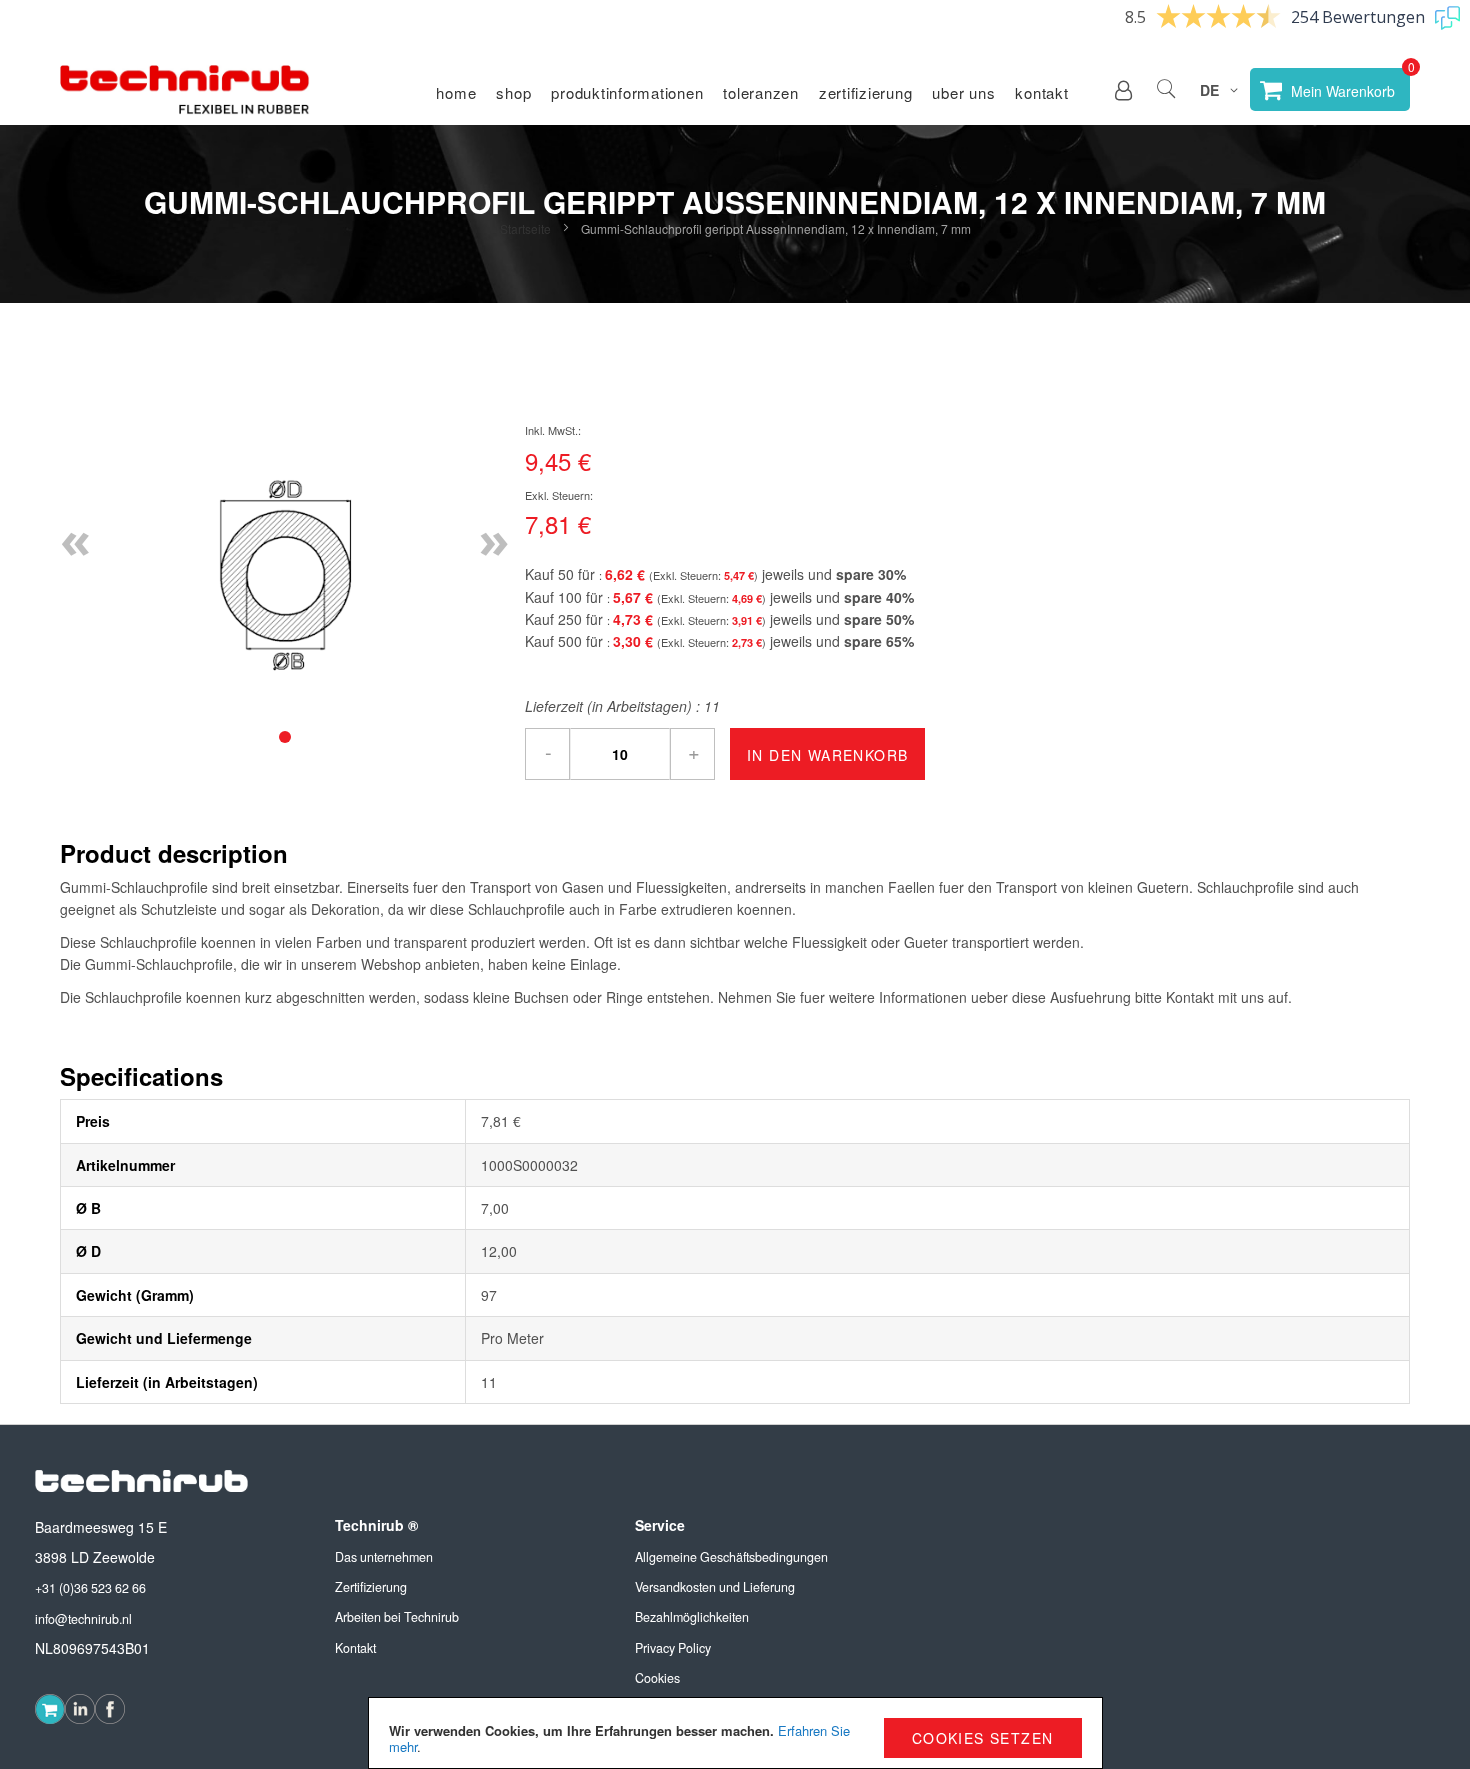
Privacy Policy (673, 1648)
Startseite (525, 228)
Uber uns (963, 92)
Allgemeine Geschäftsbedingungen (731, 1557)
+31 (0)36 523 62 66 (90, 1588)
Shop (513, 92)
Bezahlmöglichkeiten (692, 1617)
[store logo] (185, 90)
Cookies (657, 1678)
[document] (735, 1733)
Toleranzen (761, 92)
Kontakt (1041, 92)
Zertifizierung (866, 92)
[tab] (285, 737)
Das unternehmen (384, 1557)
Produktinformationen (627, 92)
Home (456, 92)
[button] (1123, 90)
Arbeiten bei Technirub (397, 1617)
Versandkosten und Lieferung (715, 1587)
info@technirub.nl (83, 1619)
